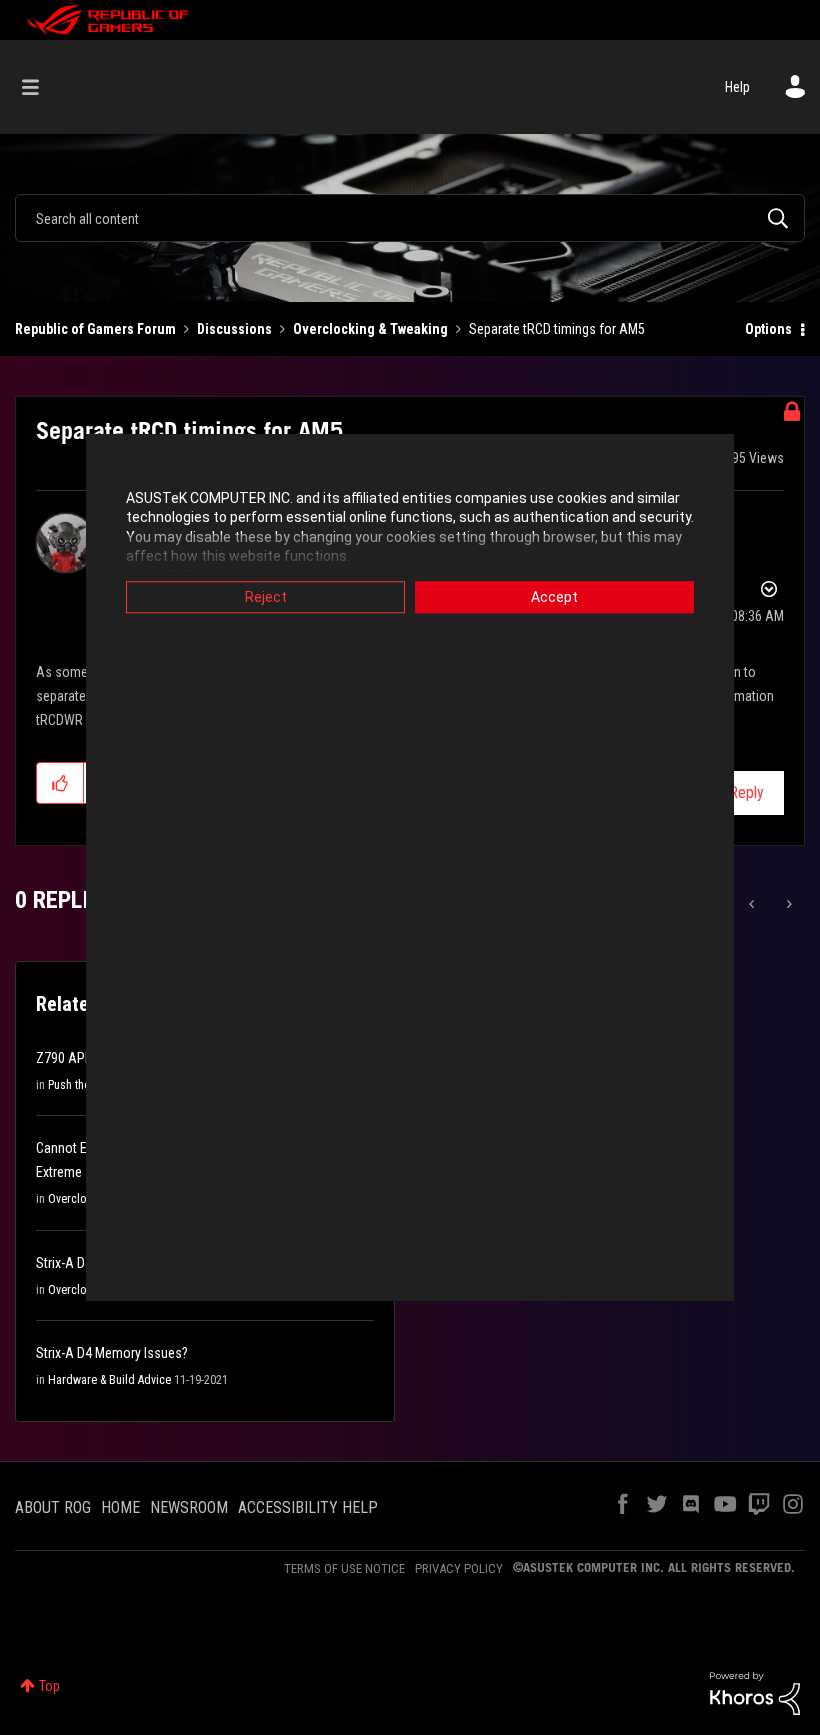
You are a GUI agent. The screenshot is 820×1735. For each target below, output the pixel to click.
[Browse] (40, 87)
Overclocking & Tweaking (370, 329)
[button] (60, 783)
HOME (120, 1507)
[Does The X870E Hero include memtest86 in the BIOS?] (787, 904)
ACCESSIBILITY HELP (308, 1507)
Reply (746, 792)
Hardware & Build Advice (109, 1380)
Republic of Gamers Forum (95, 329)
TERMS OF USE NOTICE (344, 1568)
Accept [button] (554, 597)
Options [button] (768, 329)
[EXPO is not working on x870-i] (753, 904)
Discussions (234, 329)
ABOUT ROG (53, 1507)
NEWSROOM (189, 1507)
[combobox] (410, 218)
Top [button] (49, 1686)
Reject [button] (266, 597)
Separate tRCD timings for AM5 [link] (557, 329)
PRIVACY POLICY (459, 1568)
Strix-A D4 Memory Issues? (112, 1353)
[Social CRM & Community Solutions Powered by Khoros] (755, 1692)
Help (737, 87)
